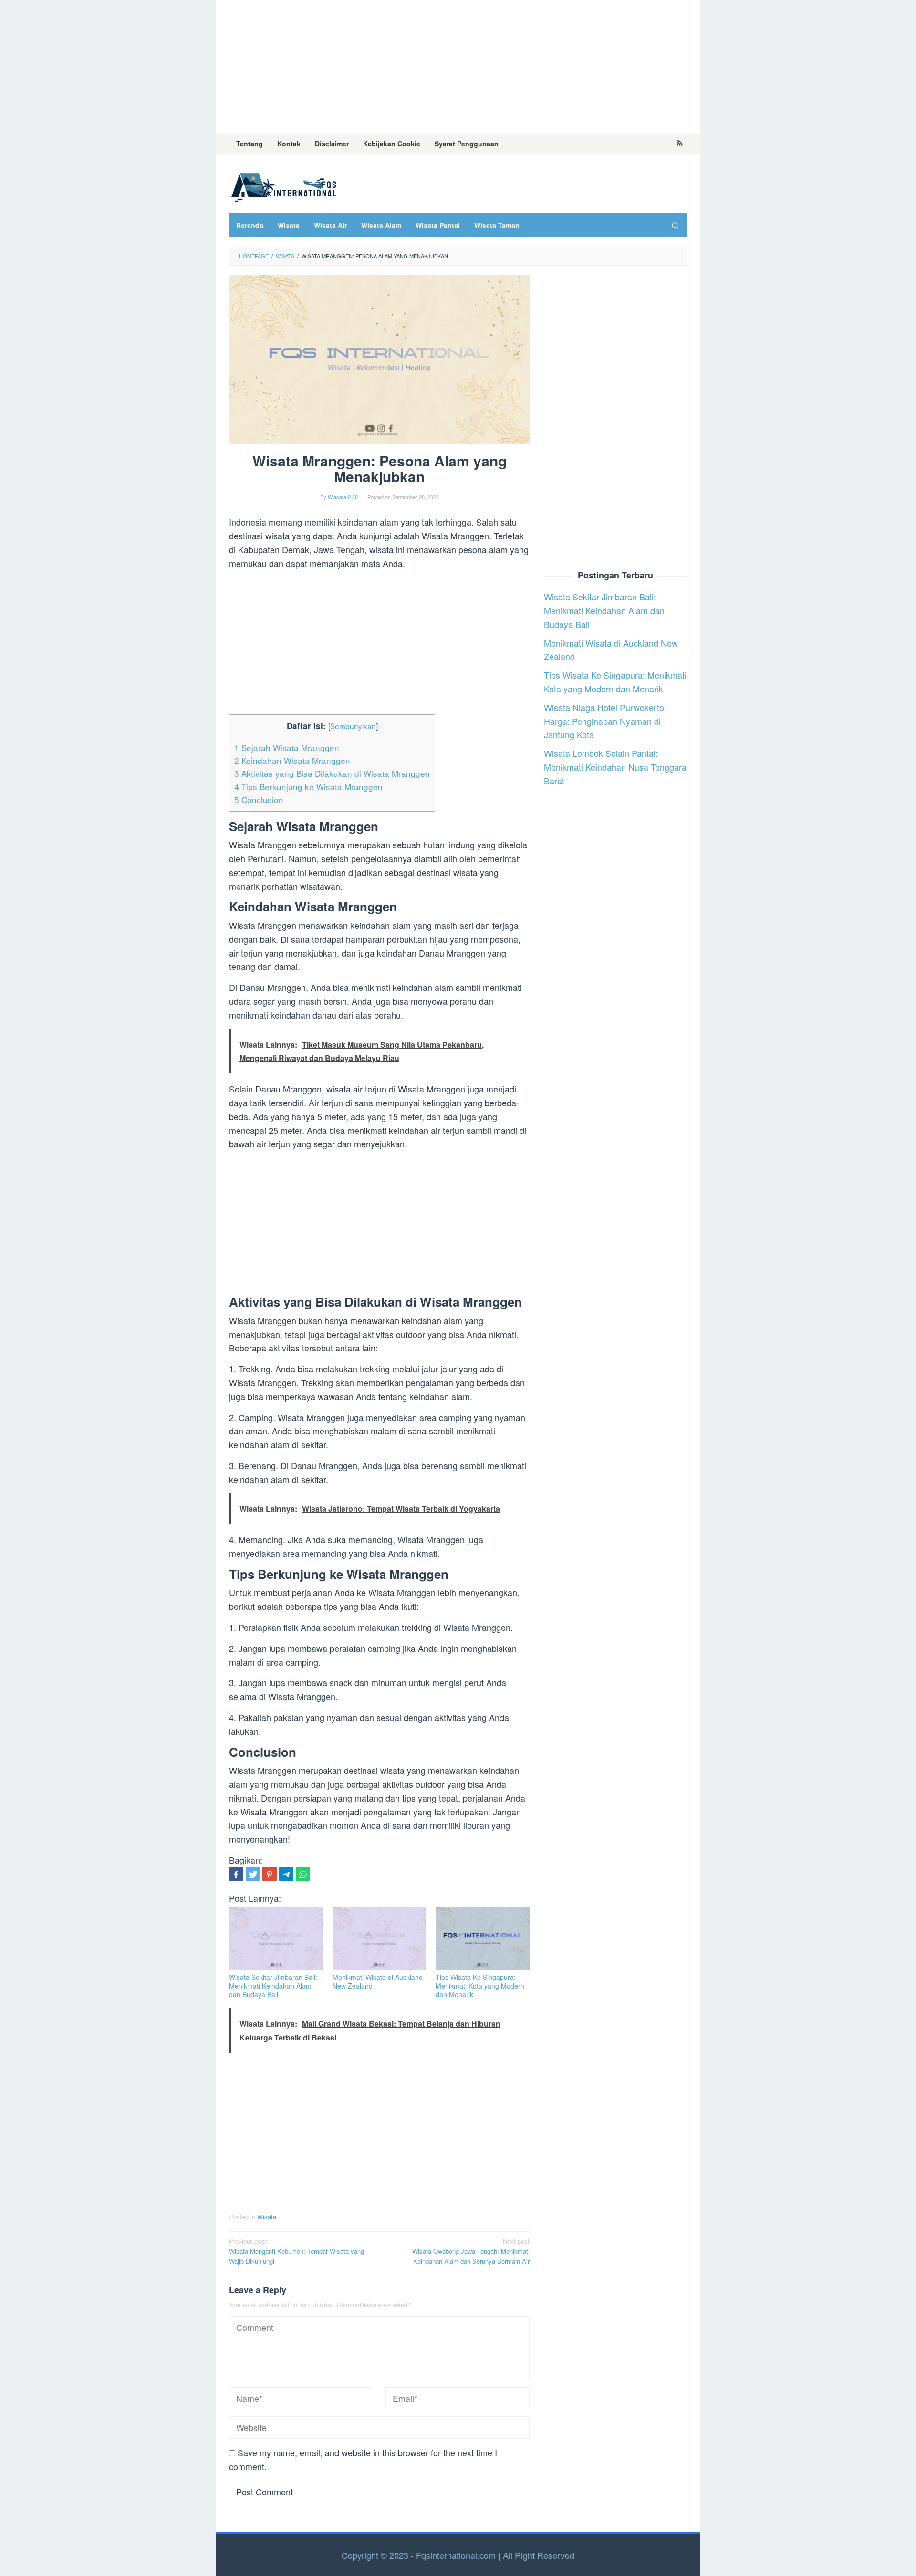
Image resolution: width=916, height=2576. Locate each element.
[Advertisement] (458, 67)
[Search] (675, 225)
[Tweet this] (253, 1874)
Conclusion (259, 799)
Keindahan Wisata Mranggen (292, 760)
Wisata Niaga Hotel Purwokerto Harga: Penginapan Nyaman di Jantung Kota (604, 721)
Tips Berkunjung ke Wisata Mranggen (308, 787)
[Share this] (236, 1874)
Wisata (267, 2217)
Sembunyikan (353, 726)
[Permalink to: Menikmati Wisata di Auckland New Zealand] (380, 1939)
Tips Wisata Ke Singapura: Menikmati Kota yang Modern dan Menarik (480, 1986)
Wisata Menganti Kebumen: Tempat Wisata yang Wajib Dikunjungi (297, 2251)
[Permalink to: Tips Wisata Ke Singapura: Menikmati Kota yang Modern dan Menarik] (483, 1939)
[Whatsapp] (303, 1874)
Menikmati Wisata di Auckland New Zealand (378, 1981)
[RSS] (680, 144)
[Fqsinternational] (284, 185)
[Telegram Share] (286, 1874)
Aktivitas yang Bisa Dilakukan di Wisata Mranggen (332, 773)
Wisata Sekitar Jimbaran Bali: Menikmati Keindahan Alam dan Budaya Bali (273, 1986)
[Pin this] (270, 1874)
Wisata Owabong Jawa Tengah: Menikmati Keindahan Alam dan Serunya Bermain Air (471, 2251)
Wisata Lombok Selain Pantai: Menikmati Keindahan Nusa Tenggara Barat (615, 767)
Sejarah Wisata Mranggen (287, 747)
